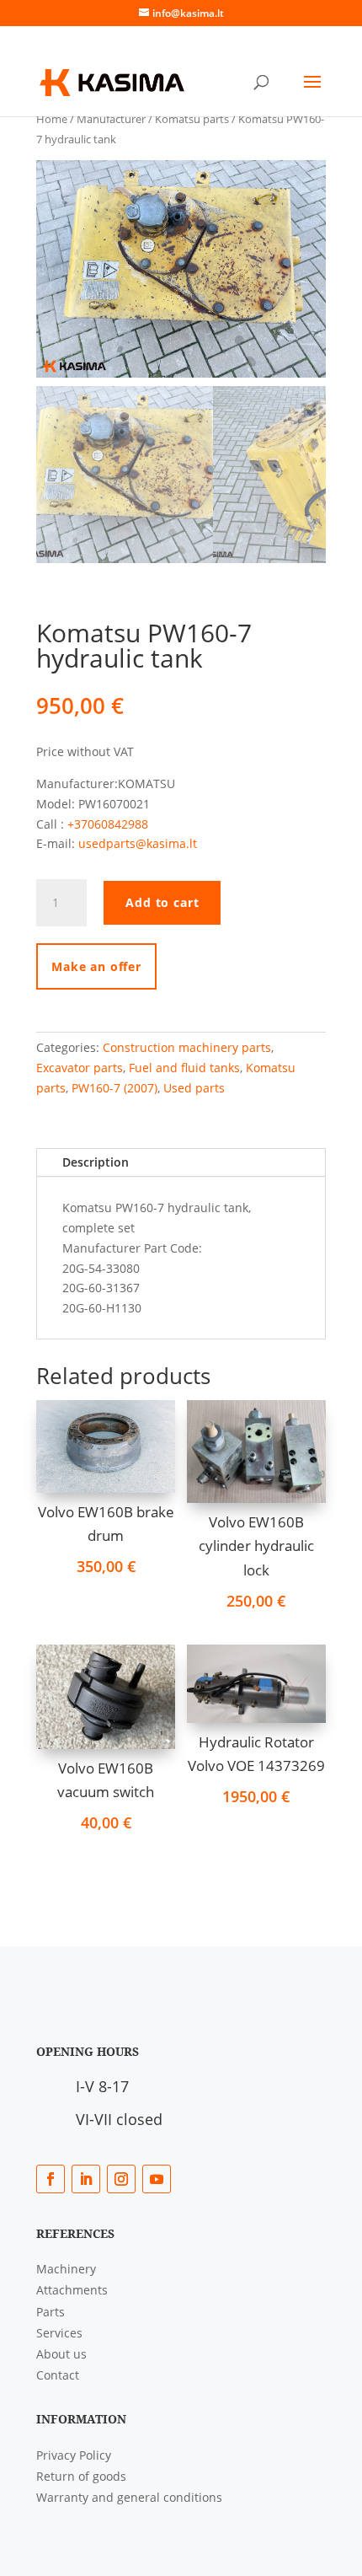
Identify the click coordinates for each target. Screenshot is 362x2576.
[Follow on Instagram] (121, 2179)
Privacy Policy (74, 2455)
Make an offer (96, 966)
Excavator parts (80, 1068)
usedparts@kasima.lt (138, 843)
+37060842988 (108, 824)
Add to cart (162, 902)
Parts (51, 2312)
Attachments (72, 2290)
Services (59, 2333)
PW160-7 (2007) (114, 1088)
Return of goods (81, 2476)
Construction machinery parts (187, 1047)
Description (96, 1162)
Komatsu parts (192, 119)
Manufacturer (111, 119)
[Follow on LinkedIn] (86, 2179)
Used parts (194, 1088)
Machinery (66, 2269)
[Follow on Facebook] (51, 2179)
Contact (58, 2375)
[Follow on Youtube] (157, 2179)
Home (52, 119)
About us (61, 2354)
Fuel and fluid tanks (184, 1068)
